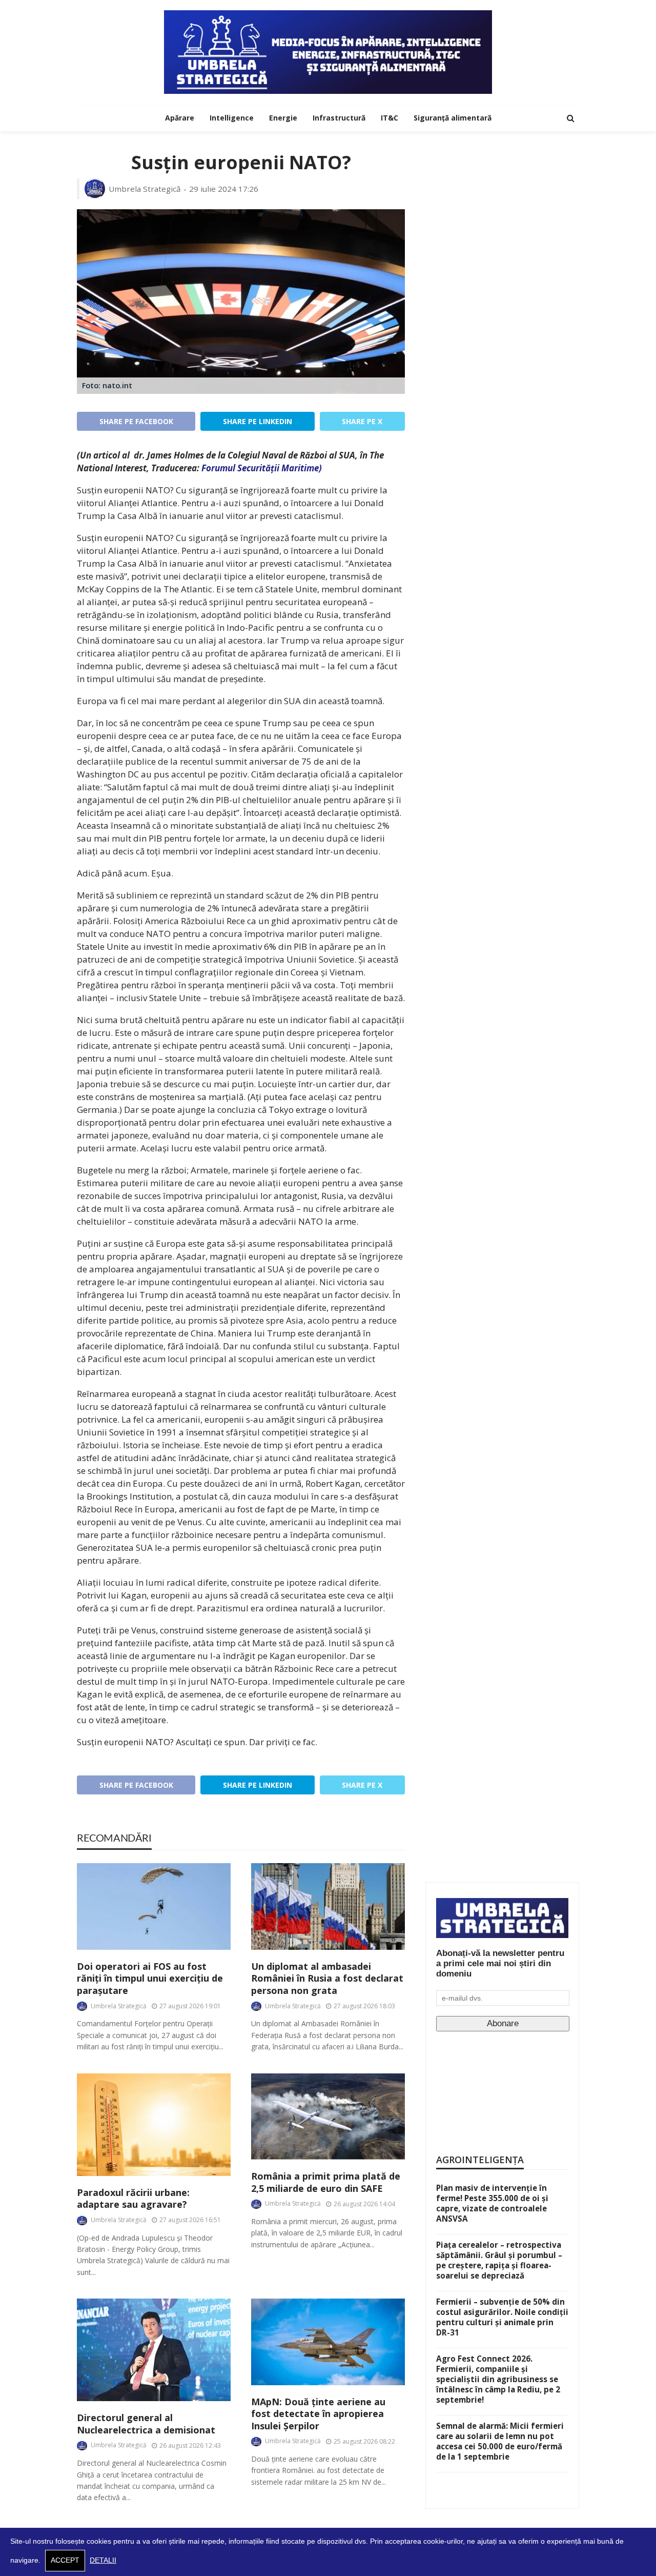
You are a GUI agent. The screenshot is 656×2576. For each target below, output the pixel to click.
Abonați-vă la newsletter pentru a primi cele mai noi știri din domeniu (500, 1963)
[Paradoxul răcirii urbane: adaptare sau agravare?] (154, 2125)
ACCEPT (65, 2560)
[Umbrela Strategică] (328, 52)
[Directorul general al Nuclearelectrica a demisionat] (154, 2350)
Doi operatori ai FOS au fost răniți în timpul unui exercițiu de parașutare (150, 1979)
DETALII (103, 2560)
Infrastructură (339, 118)
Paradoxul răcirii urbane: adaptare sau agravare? (133, 2199)
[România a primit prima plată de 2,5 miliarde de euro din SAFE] (328, 2117)
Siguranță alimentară (453, 118)
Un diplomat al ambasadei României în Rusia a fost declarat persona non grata (327, 1979)
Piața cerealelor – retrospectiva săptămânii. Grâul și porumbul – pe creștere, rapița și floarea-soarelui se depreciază (499, 2260)
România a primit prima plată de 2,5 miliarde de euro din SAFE (326, 2182)
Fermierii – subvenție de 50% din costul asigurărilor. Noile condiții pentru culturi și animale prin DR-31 (502, 2317)
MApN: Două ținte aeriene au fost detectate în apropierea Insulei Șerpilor (318, 2414)
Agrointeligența (480, 2160)
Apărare (180, 118)
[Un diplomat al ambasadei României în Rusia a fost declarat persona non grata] (328, 1906)
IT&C (389, 118)
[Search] (570, 118)
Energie (283, 118)
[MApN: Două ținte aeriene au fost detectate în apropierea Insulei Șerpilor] (328, 2342)
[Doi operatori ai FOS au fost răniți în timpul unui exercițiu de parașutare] (154, 1906)
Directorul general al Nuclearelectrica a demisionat (146, 2424)
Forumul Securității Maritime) (262, 468)
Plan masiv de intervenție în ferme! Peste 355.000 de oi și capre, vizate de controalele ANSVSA (492, 2203)
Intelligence (232, 118)
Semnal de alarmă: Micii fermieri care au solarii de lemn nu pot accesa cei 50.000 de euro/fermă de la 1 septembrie (500, 2441)
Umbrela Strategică (145, 189)
